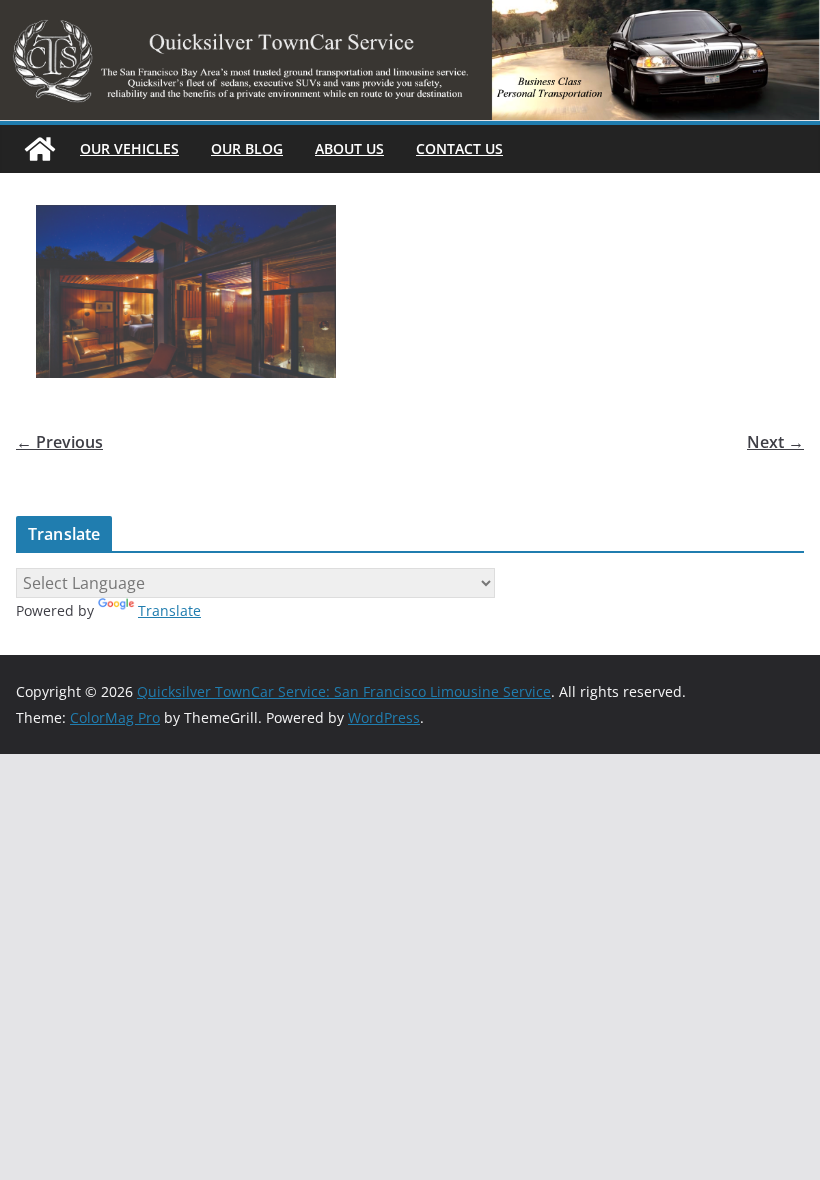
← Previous (59, 442)
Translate (169, 610)
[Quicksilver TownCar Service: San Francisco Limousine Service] (40, 149)
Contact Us (459, 148)
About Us (349, 148)
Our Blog (247, 148)
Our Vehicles (129, 148)
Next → (775, 442)
